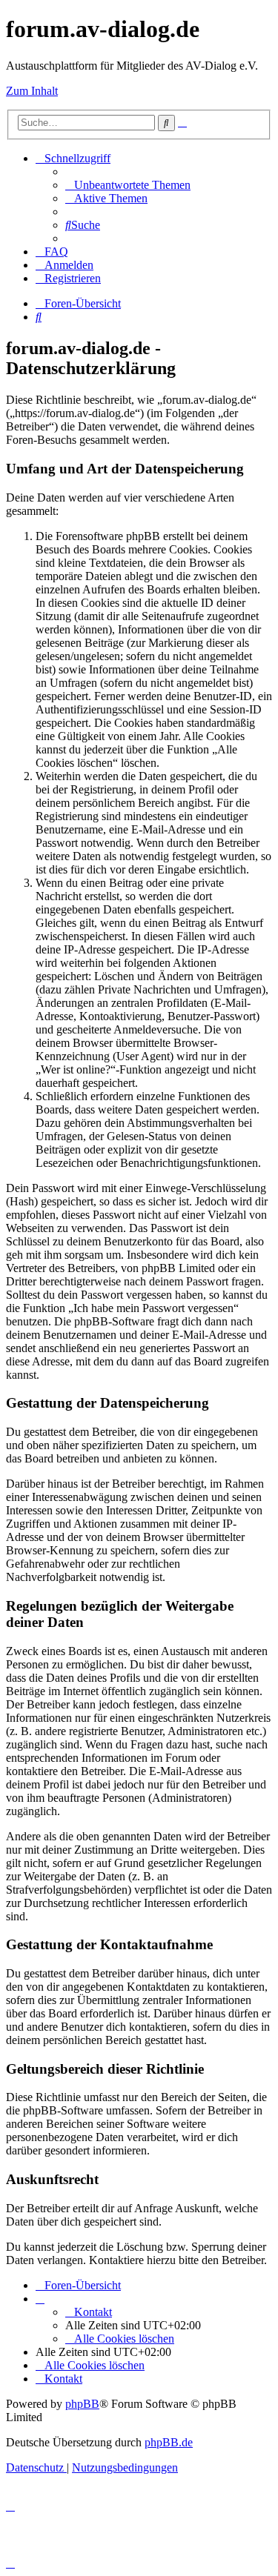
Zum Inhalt (32, 91)
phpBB (82, 2404)
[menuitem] (128, 185)
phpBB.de (169, 2442)
